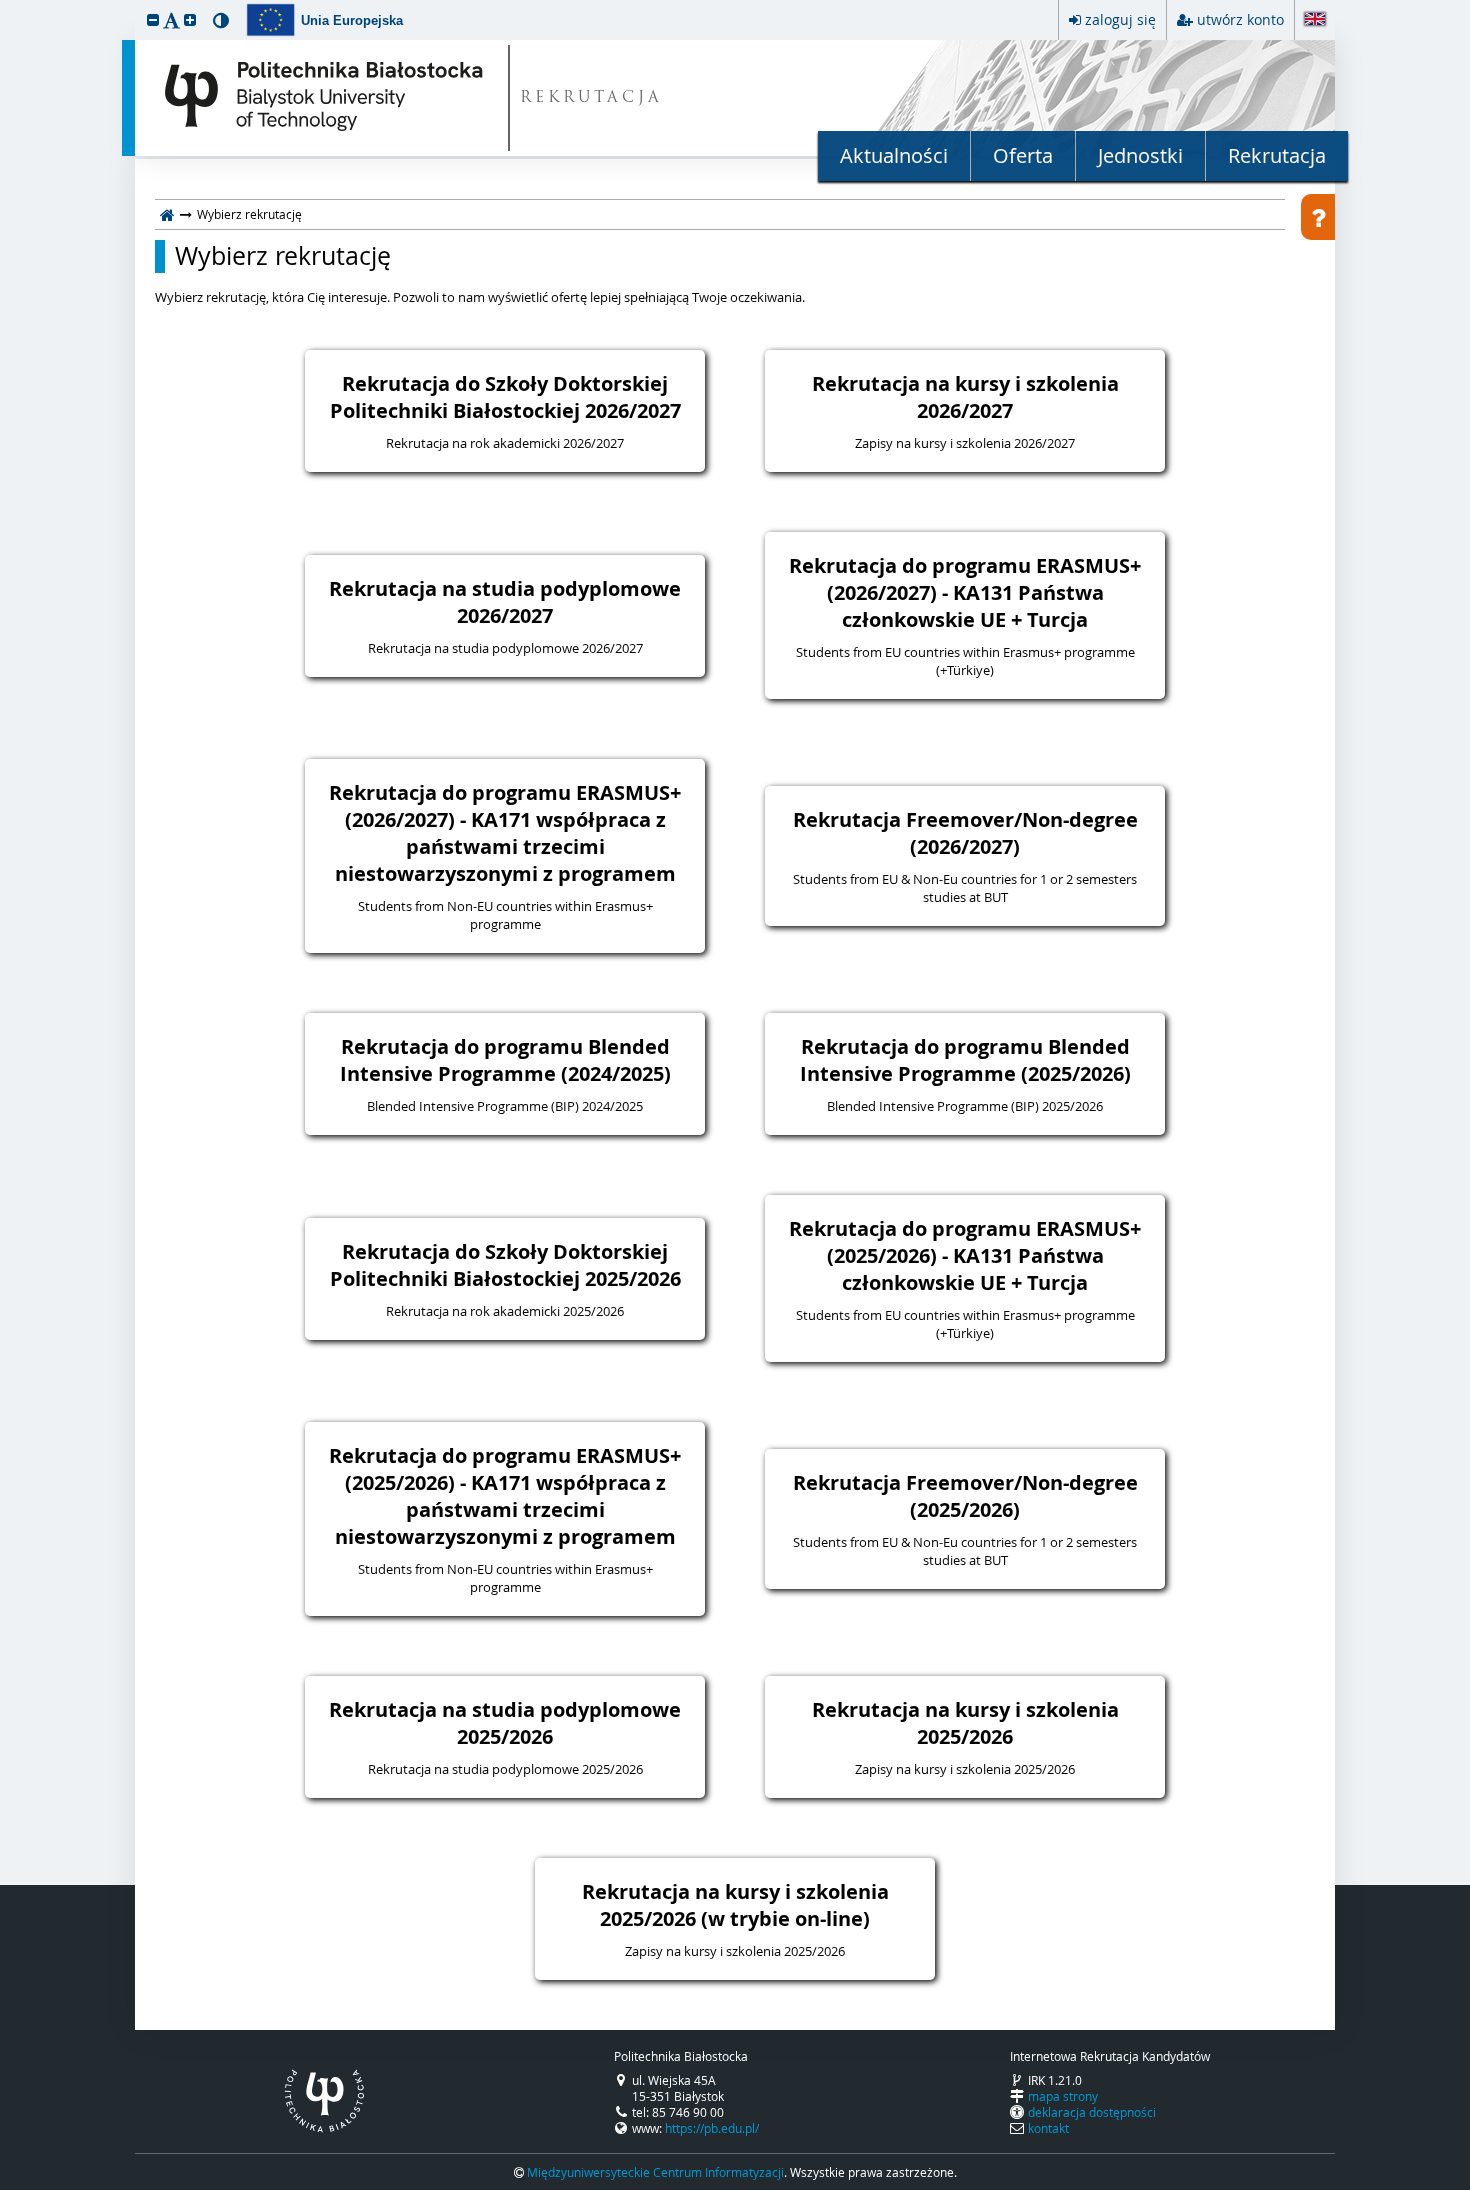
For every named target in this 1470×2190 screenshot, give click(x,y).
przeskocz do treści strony (5, 5)
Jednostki (1140, 155)
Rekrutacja (1277, 155)
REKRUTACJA (591, 98)
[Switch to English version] (1315, 20)
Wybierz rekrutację (283, 256)
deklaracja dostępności (1092, 2112)
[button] (153, 19)
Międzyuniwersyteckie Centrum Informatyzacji (655, 2172)
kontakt (1048, 2128)
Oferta (1023, 155)
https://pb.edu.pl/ (712, 2128)
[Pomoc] (1318, 217)
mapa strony (1063, 2096)
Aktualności (894, 155)
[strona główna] (167, 214)
